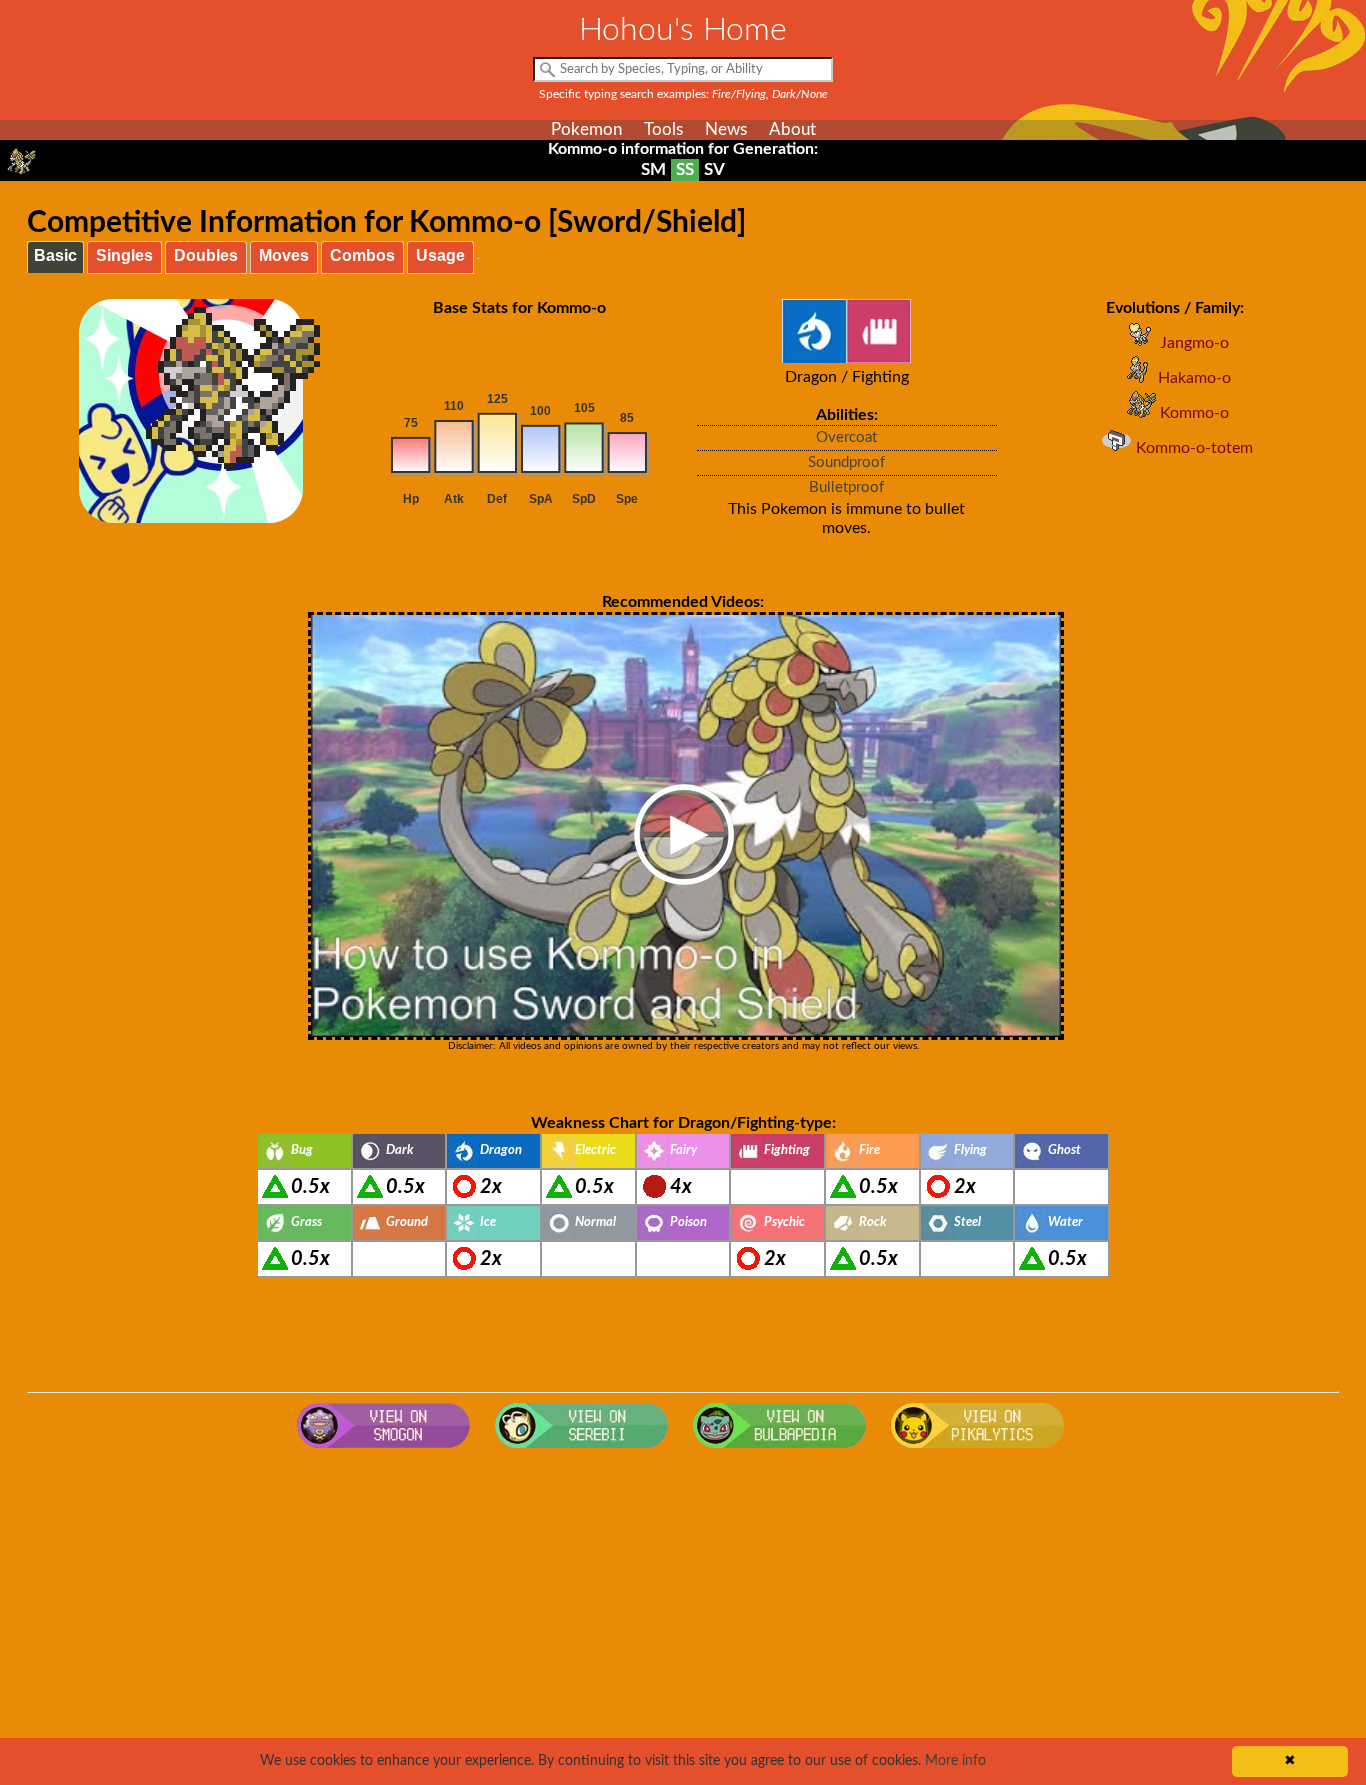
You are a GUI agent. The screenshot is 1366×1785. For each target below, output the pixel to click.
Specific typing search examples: (683, 94)
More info (955, 1761)
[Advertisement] (683, 1618)
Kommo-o (1194, 413)
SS (685, 169)
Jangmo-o (1194, 343)
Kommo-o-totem (1194, 448)
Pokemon (586, 129)
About (792, 129)
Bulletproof (846, 487)
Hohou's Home (683, 30)
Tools (663, 129)
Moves (284, 255)
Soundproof (846, 462)
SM (653, 169)
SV (714, 169)
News (726, 129)
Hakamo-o (1194, 378)
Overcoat (846, 437)
